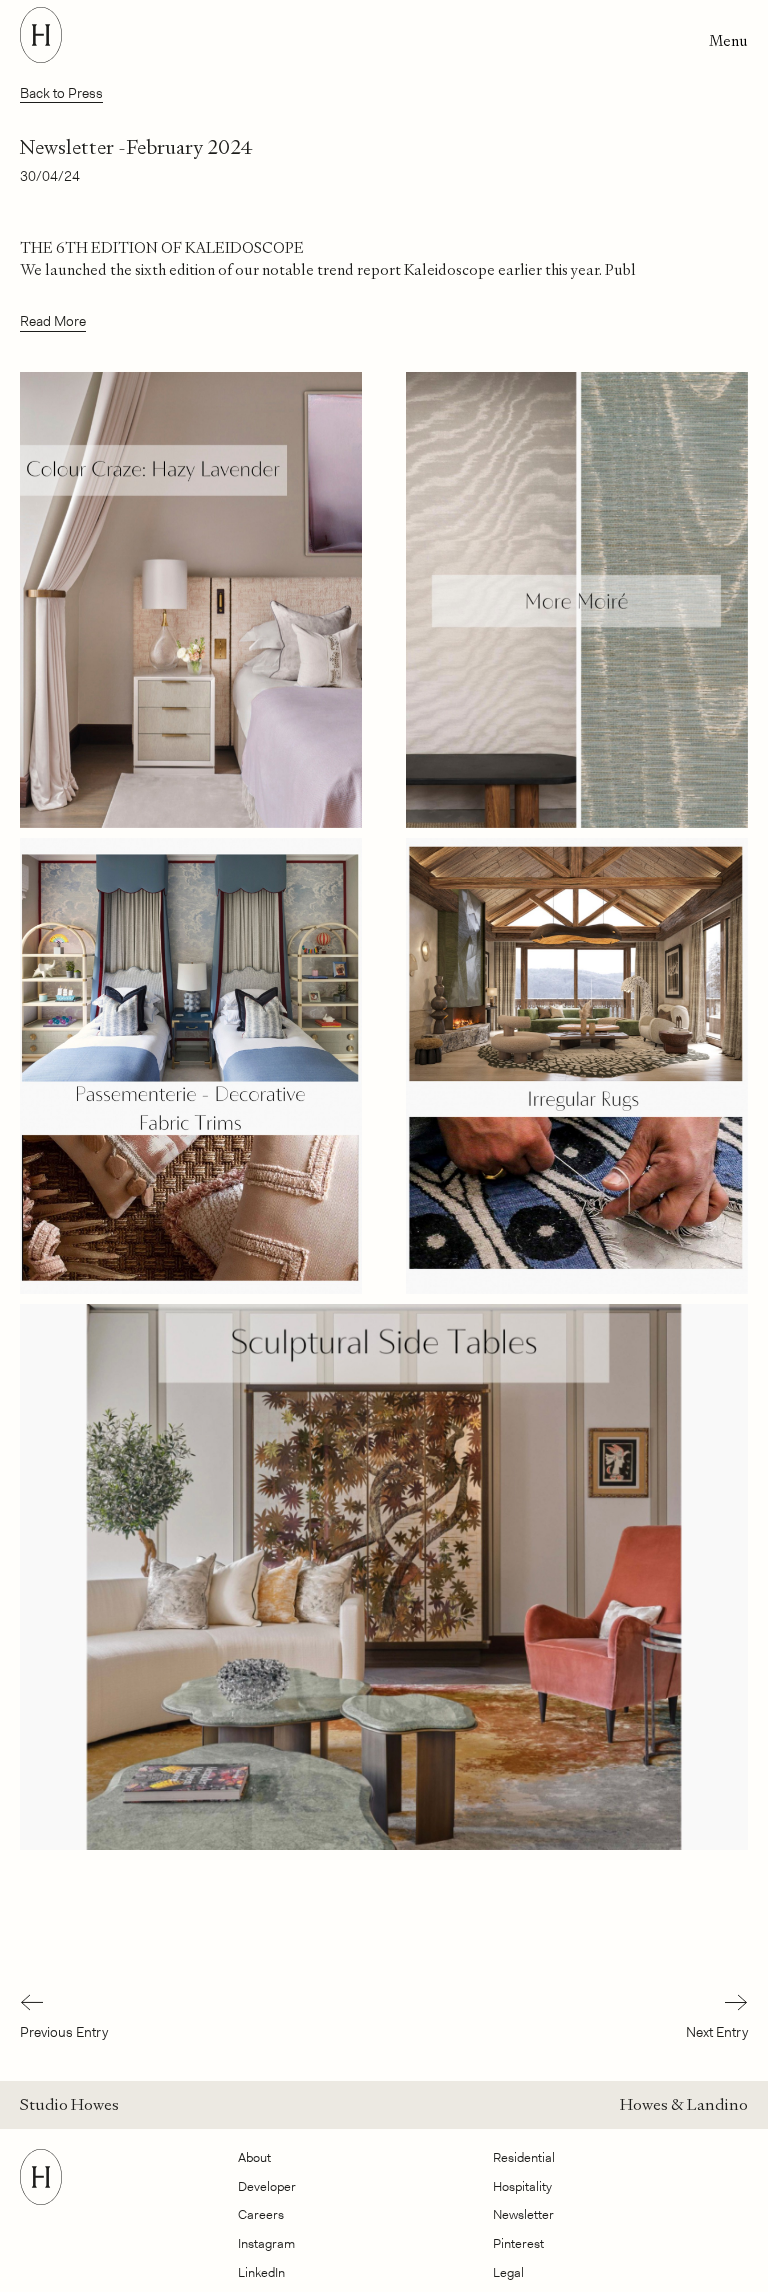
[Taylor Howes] (41, 2199)
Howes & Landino (684, 2104)
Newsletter (523, 2214)
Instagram (266, 2243)
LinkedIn (261, 2272)
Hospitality (522, 2186)
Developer (267, 2186)
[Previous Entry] (64, 2005)
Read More (53, 321)
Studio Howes (69, 2104)
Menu (728, 40)
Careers (261, 2214)
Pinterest (518, 2243)
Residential (524, 2157)
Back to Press (61, 93)
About (254, 2157)
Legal (508, 2272)
